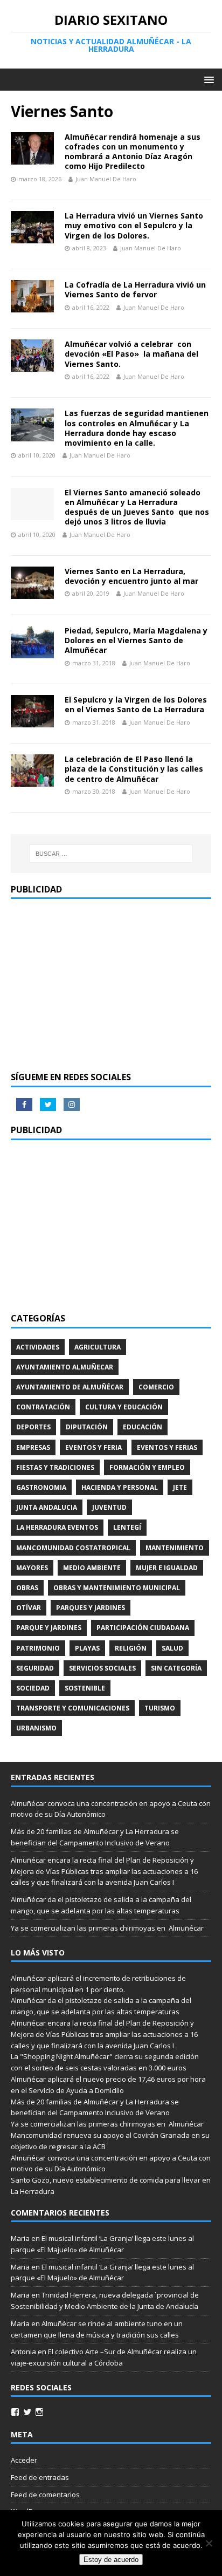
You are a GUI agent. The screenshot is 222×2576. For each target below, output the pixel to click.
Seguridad (35, 1668)
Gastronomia (41, 1487)
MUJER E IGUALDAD (167, 1568)
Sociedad (33, 1688)
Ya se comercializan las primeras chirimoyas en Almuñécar (107, 1928)
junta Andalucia (47, 1507)
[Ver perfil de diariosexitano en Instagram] (39, 2412)
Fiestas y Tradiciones (55, 1467)
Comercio (156, 1387)
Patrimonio (38, 1648)
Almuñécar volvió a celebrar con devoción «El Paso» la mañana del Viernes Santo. (131, 354)
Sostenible (85, 1688)
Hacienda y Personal (120, 1487)
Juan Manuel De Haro (106, 179)
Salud (172, 1648)
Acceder (24, 2460)
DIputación (87, 1427)
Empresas (33, 1447)
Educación (143, 1427)
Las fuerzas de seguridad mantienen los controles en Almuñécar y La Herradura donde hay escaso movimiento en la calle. (137, 428)
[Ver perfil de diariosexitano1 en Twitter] (27, 2412)
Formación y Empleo (147, 1467)
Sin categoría (176, 1668)
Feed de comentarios (45, 2495)
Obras (27, 1588)
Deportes (33, 1427)
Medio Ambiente (92, 1568)
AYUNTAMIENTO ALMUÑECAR (65, 1367)
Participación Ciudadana (143, 1628)
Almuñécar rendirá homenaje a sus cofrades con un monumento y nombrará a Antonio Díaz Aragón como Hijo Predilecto (133, 152)
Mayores (32, 1568)
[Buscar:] (111, 854)
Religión (131, 1648)
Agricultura (98, 1347)
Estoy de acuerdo (111, 2560)
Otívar (29, 1608)
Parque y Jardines (49, 1628)
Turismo (160, 1708)
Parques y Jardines (91, 1608)
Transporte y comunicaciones (73, 1708)
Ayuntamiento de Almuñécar (70, 1387)
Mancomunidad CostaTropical (73, 1548)
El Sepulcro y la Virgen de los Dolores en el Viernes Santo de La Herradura (136, 704)
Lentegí (127, 1527)
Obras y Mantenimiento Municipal (117, 1588)
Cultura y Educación (124, 1407)
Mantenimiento (175, 1548)
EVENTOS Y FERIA (93, 1447)
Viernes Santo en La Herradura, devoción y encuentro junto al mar (131, 576)
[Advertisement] (111, 985)
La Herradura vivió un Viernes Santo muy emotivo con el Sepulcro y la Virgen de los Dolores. (134, 225)
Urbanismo (36, 1728)
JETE (180, 1487)
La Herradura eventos (57, 1527)
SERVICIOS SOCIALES (102, 1668)
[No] (209, 2543)
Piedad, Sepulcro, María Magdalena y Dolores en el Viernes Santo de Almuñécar (136, 640)
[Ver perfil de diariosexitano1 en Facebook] (15, 2412)
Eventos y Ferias (167, 1447)
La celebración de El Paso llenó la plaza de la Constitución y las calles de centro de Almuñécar (134, 769)
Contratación (43, 1407)
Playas (87, 1648)
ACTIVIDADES (38, 1347)
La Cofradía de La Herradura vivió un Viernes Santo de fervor (135, 289)
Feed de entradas (40, 2477)
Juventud (109, 1507)
